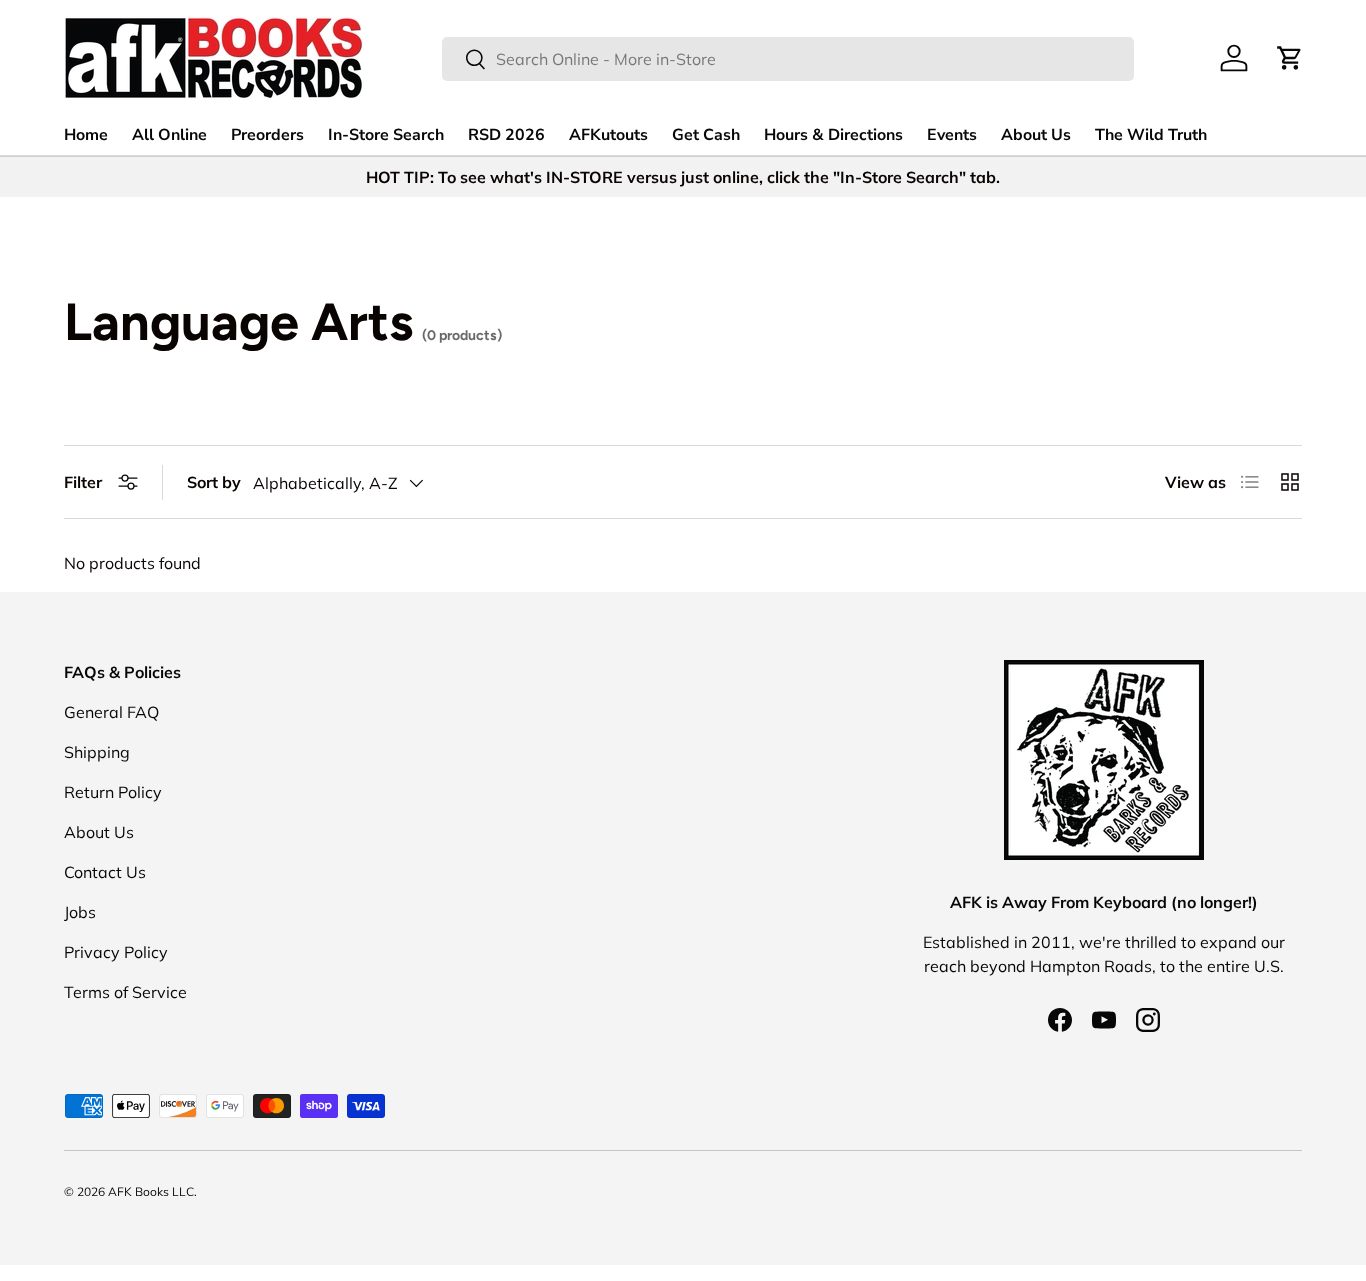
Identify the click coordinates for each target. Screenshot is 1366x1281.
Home (86, 135)
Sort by (214, 482)
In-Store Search (386, 135)
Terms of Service (125, 992)
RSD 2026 (506, 135)
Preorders (267, 135)
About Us (1036, 135)
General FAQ (111, 712)
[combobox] (788, 59)
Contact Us (105, 872)
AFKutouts (608, 135)
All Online (169, 135)
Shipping (97, 752)
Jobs (80, 912)
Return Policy (113, 792)
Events (952, 135)
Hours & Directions (833, 135)
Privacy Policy (116, 952)
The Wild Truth (1151, 135)
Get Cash (706, 135)
